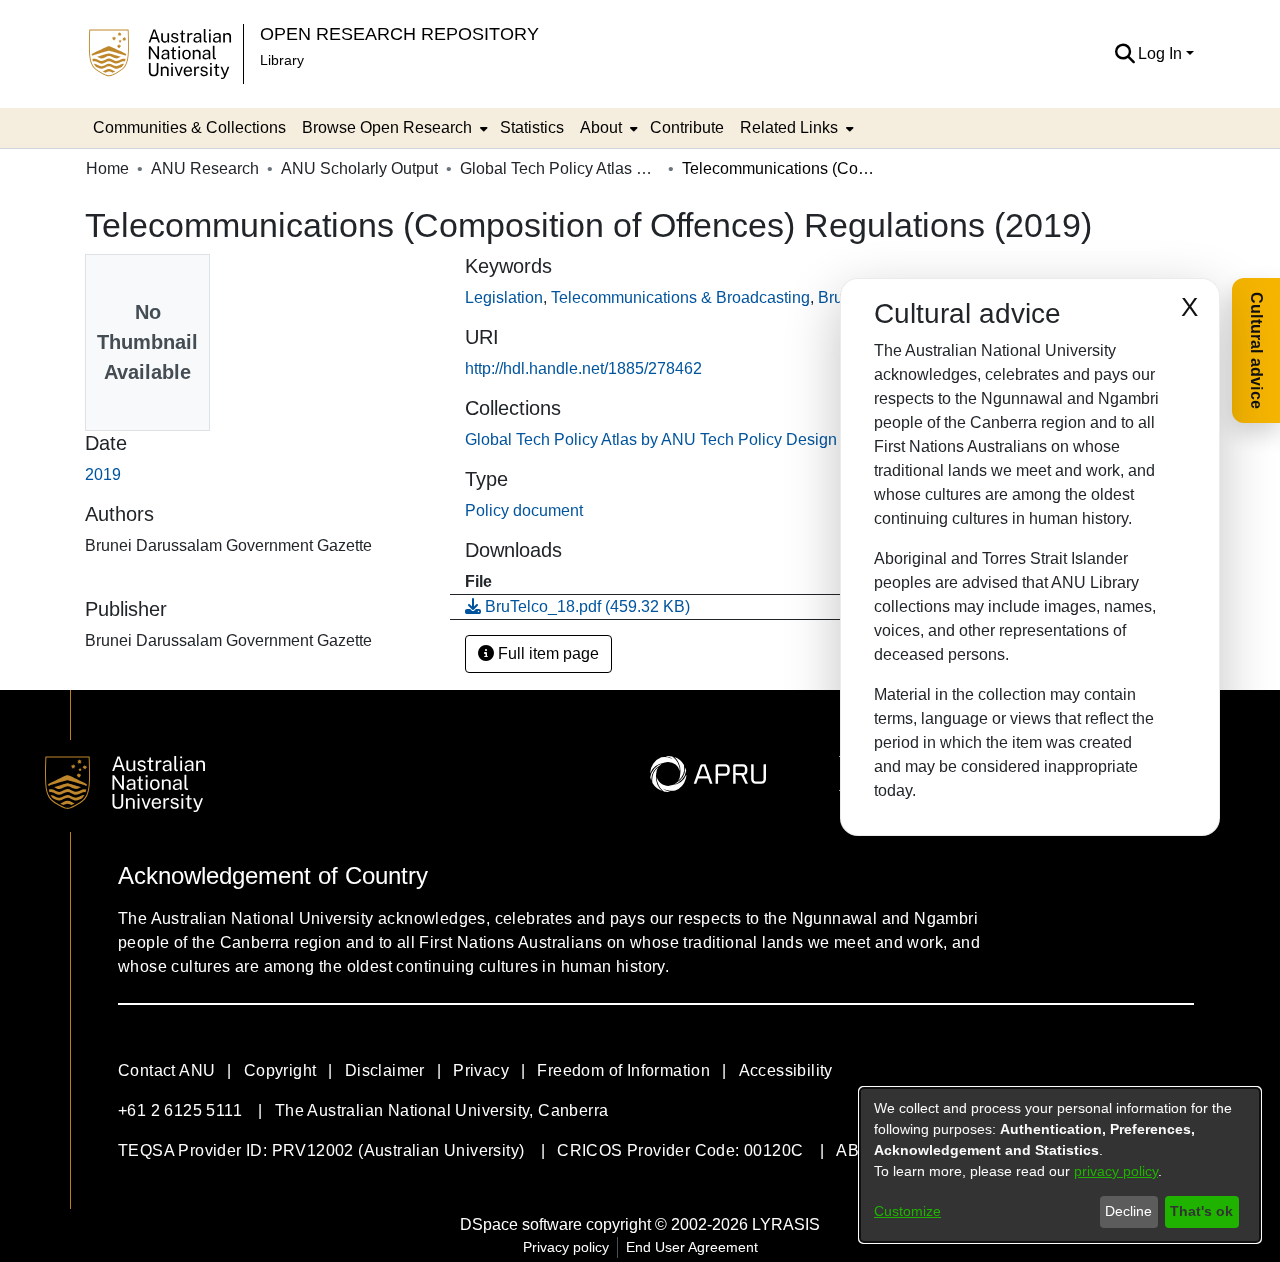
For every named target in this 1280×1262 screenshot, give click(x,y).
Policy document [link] (524, 510)
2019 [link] (103, 474)
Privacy (481, 1070)
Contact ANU (166, 1070)
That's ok (1201, 1211)
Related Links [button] (789, 127)
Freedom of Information (623, 1070)
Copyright (280, 1070)
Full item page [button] (546, 653)
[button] (1124, 54)
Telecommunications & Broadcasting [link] (680, 297)
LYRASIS (786, 1224)
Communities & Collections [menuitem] (189, 127)
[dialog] (1060, 1165)
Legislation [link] (504, 297)
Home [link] (107, 168)
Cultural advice (1256, 350)
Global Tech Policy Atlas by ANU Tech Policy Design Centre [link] (560, 168)
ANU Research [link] (205, 168)
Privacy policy (566, 1247)
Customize (907, 1211)
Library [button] (282, 60)
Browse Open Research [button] (387, 127)
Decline (1128, 1211)
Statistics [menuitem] (532, 127)
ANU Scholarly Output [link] (359, 168)
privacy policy (1116, 1171)
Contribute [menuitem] (687, 127)
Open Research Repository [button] (399, 33)
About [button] (601, 127)
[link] (677, 439)
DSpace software (521, 1224)
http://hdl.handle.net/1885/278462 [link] (583, 368)
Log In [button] (1162, 53)
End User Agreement (692, 1247)
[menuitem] (393, 128)
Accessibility (786, 1070)
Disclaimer (385, 1070)
